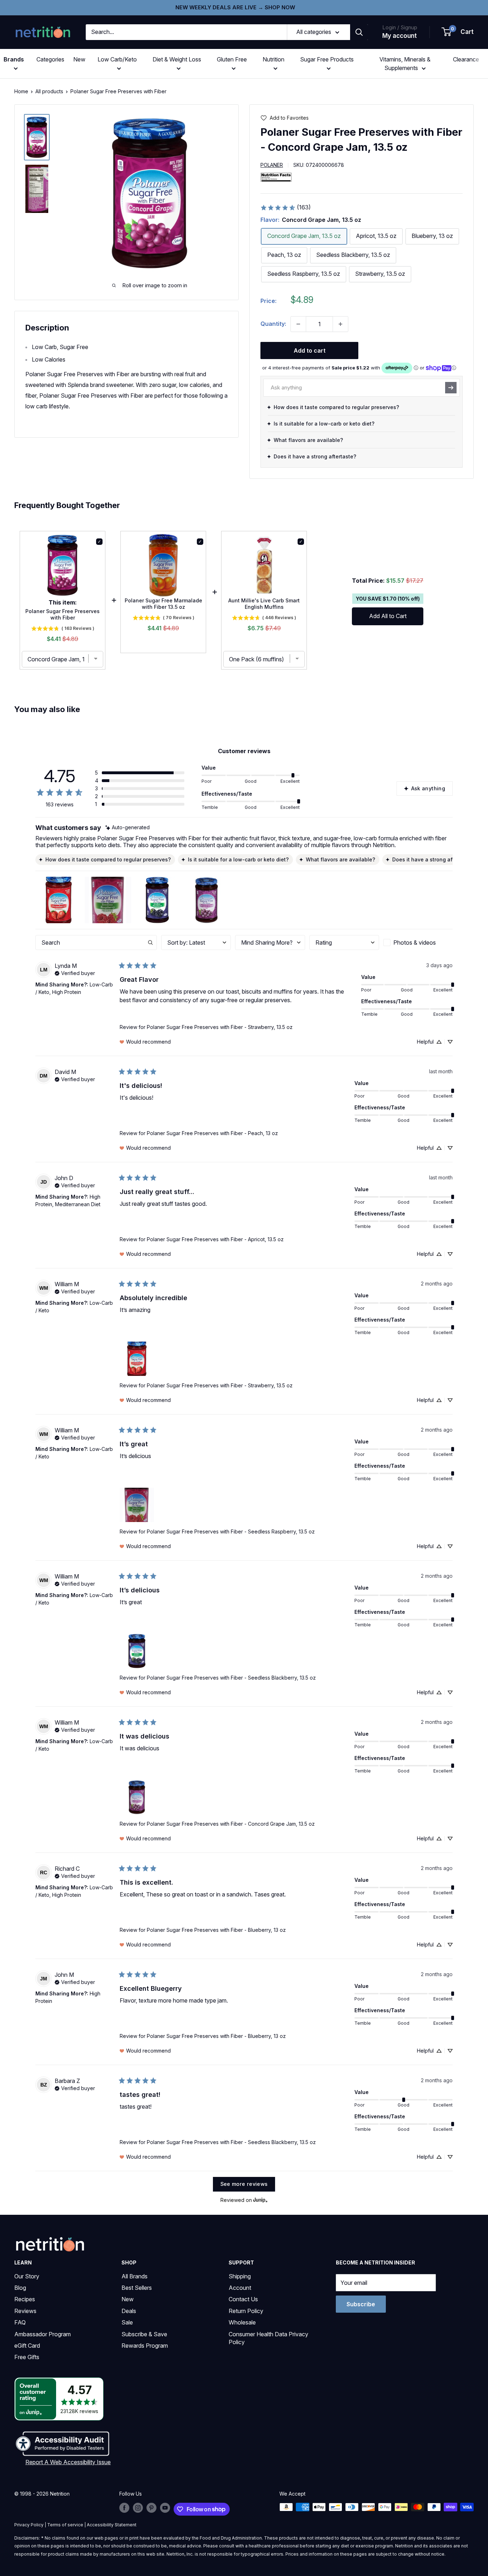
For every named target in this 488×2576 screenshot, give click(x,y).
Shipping (240, 2276)
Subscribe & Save (144, 2334)
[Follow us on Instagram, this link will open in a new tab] (138, 2508)
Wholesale (242, 2322)
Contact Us (243, 2299)
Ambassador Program (43, 2334)
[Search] (359, 32)
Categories (50, 59)
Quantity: (273, 324)
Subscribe (361, 2304)
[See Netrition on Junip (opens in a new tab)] (260, 2200)
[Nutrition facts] (276, 177)
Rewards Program (145, 2346)
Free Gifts (27, 2357)
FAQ (20, 2322)
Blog (20, 2288)
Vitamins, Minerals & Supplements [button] (405, 64)
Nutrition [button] (273, 59)
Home (21, 91)
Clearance (466, 59)
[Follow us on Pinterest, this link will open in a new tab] (151, 2508)
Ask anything (428, 788)
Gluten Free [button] (232, 59)
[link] (285, 208)
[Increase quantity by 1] (340, 324)
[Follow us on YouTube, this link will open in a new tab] (165, 2508)
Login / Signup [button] (400, 27)
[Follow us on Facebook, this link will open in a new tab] (124, 2508)
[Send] (451, 388)
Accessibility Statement (112, 2525)
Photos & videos (415, 943)
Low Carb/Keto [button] (117, 59)
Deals (129, 2311)
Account (240, 2288)
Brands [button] (14, 59)
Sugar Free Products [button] (327, 59)
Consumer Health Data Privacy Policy (268, 2338)
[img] (37, 137)
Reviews (25, 2311)
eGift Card (27, 2346)
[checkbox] (418, 943)
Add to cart (310, 350)
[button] (458, 32)
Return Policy (246, 2311)
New (79, 59)
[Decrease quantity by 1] (298, 324)
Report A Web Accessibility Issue (68, 2462)
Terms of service (65, 2525)
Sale (127, 2322)
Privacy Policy (29, 2525)
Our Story (27, 2276)
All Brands (135, 2276)
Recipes (25, 2299)
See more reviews (244, 2184)
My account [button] (400, 36)
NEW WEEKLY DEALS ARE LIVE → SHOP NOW (235, 7)
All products (49, 91)
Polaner (272, 165)
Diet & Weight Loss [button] (177, 59)
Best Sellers (137, 2288)
